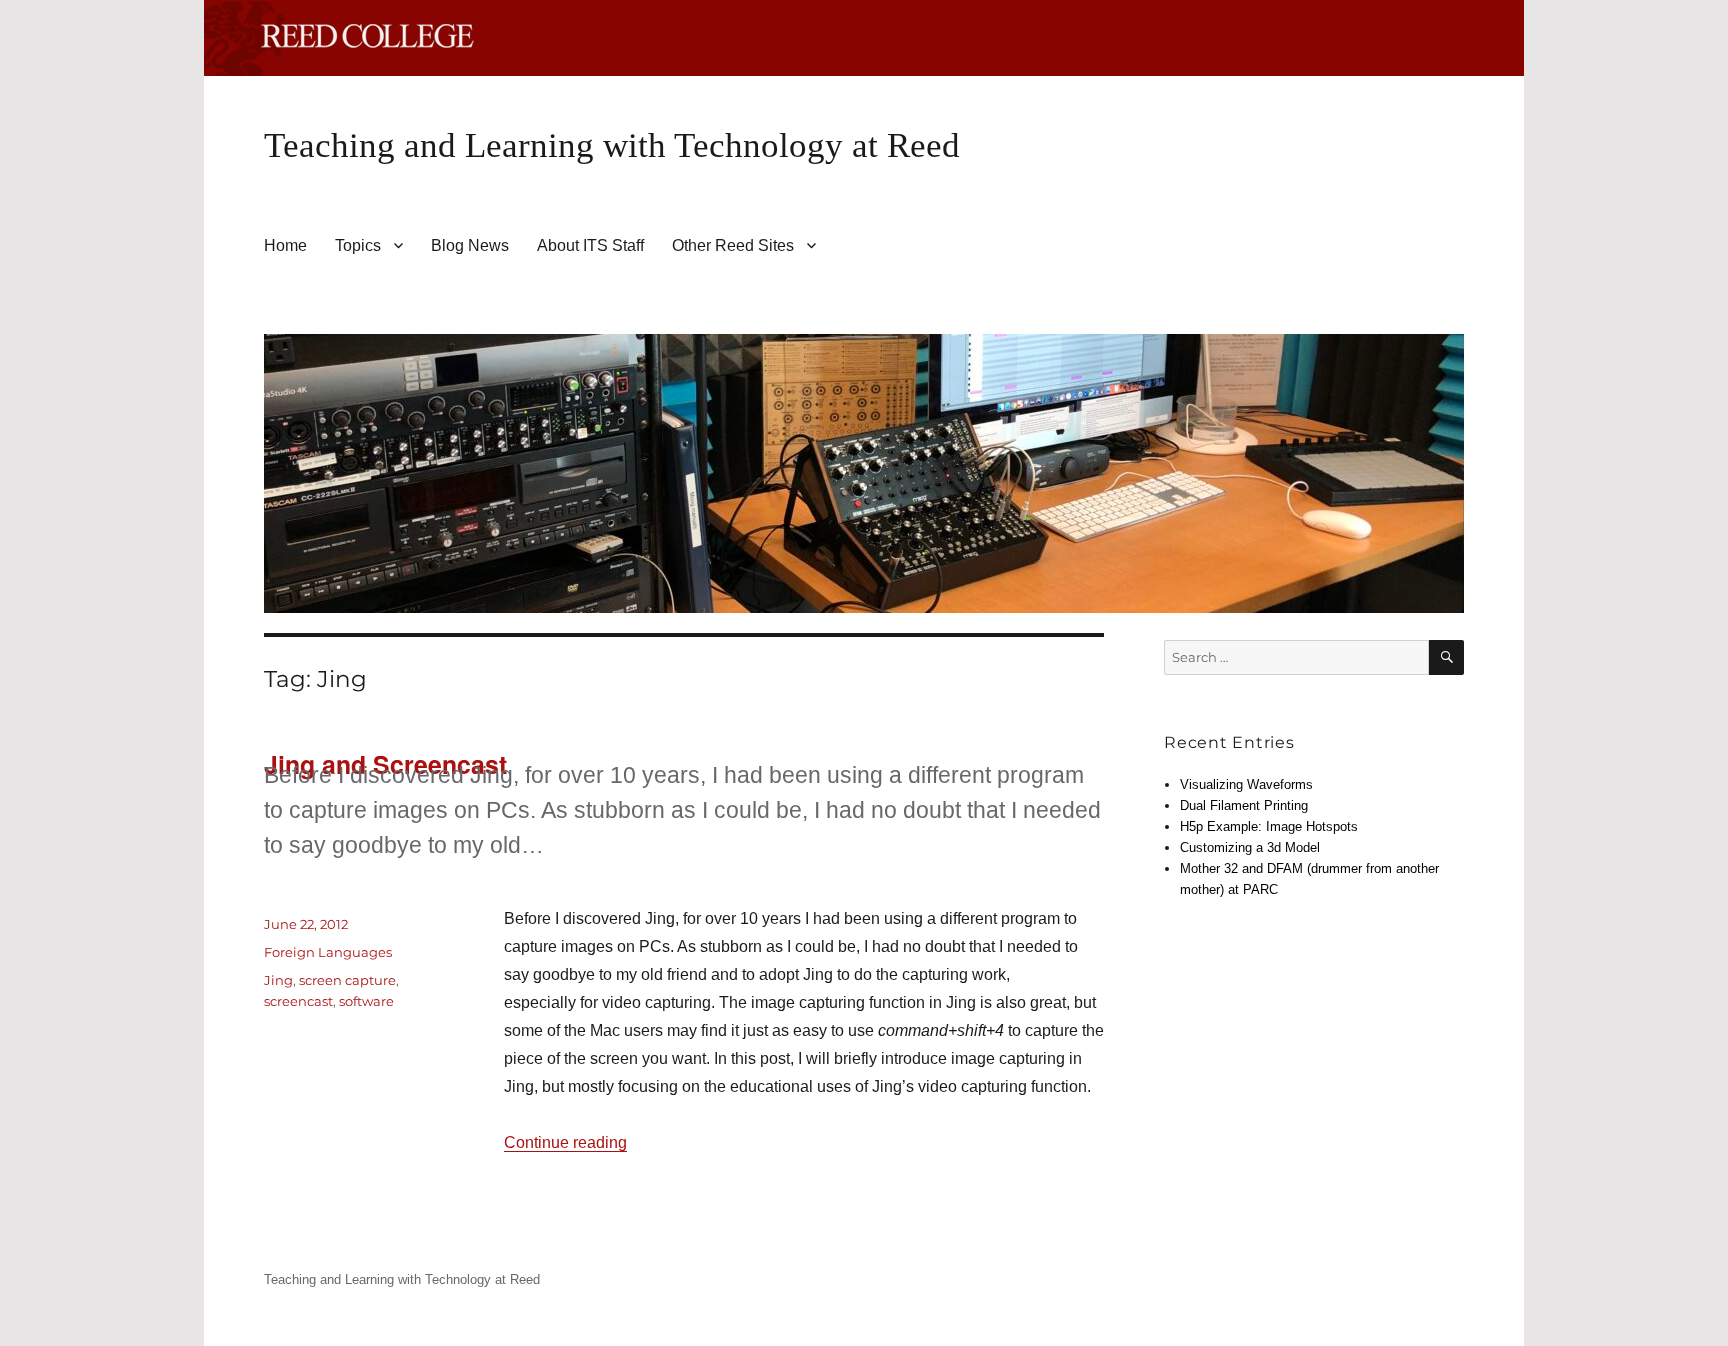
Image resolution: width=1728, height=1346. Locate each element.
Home (285, 245)
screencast (298, 1001)
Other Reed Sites (733, 245)
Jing (278, 980)
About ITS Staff (590, 245)
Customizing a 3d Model (1250, 847)
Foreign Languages (328, 952)
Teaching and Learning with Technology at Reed (612, 145)
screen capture (347, 980)
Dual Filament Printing (1244, 805)
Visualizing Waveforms (1246, 784)
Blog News (470, 245)
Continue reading (565, 1142)
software (366, 1001)
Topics (358, 245)
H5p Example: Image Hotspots (1269, 826)
